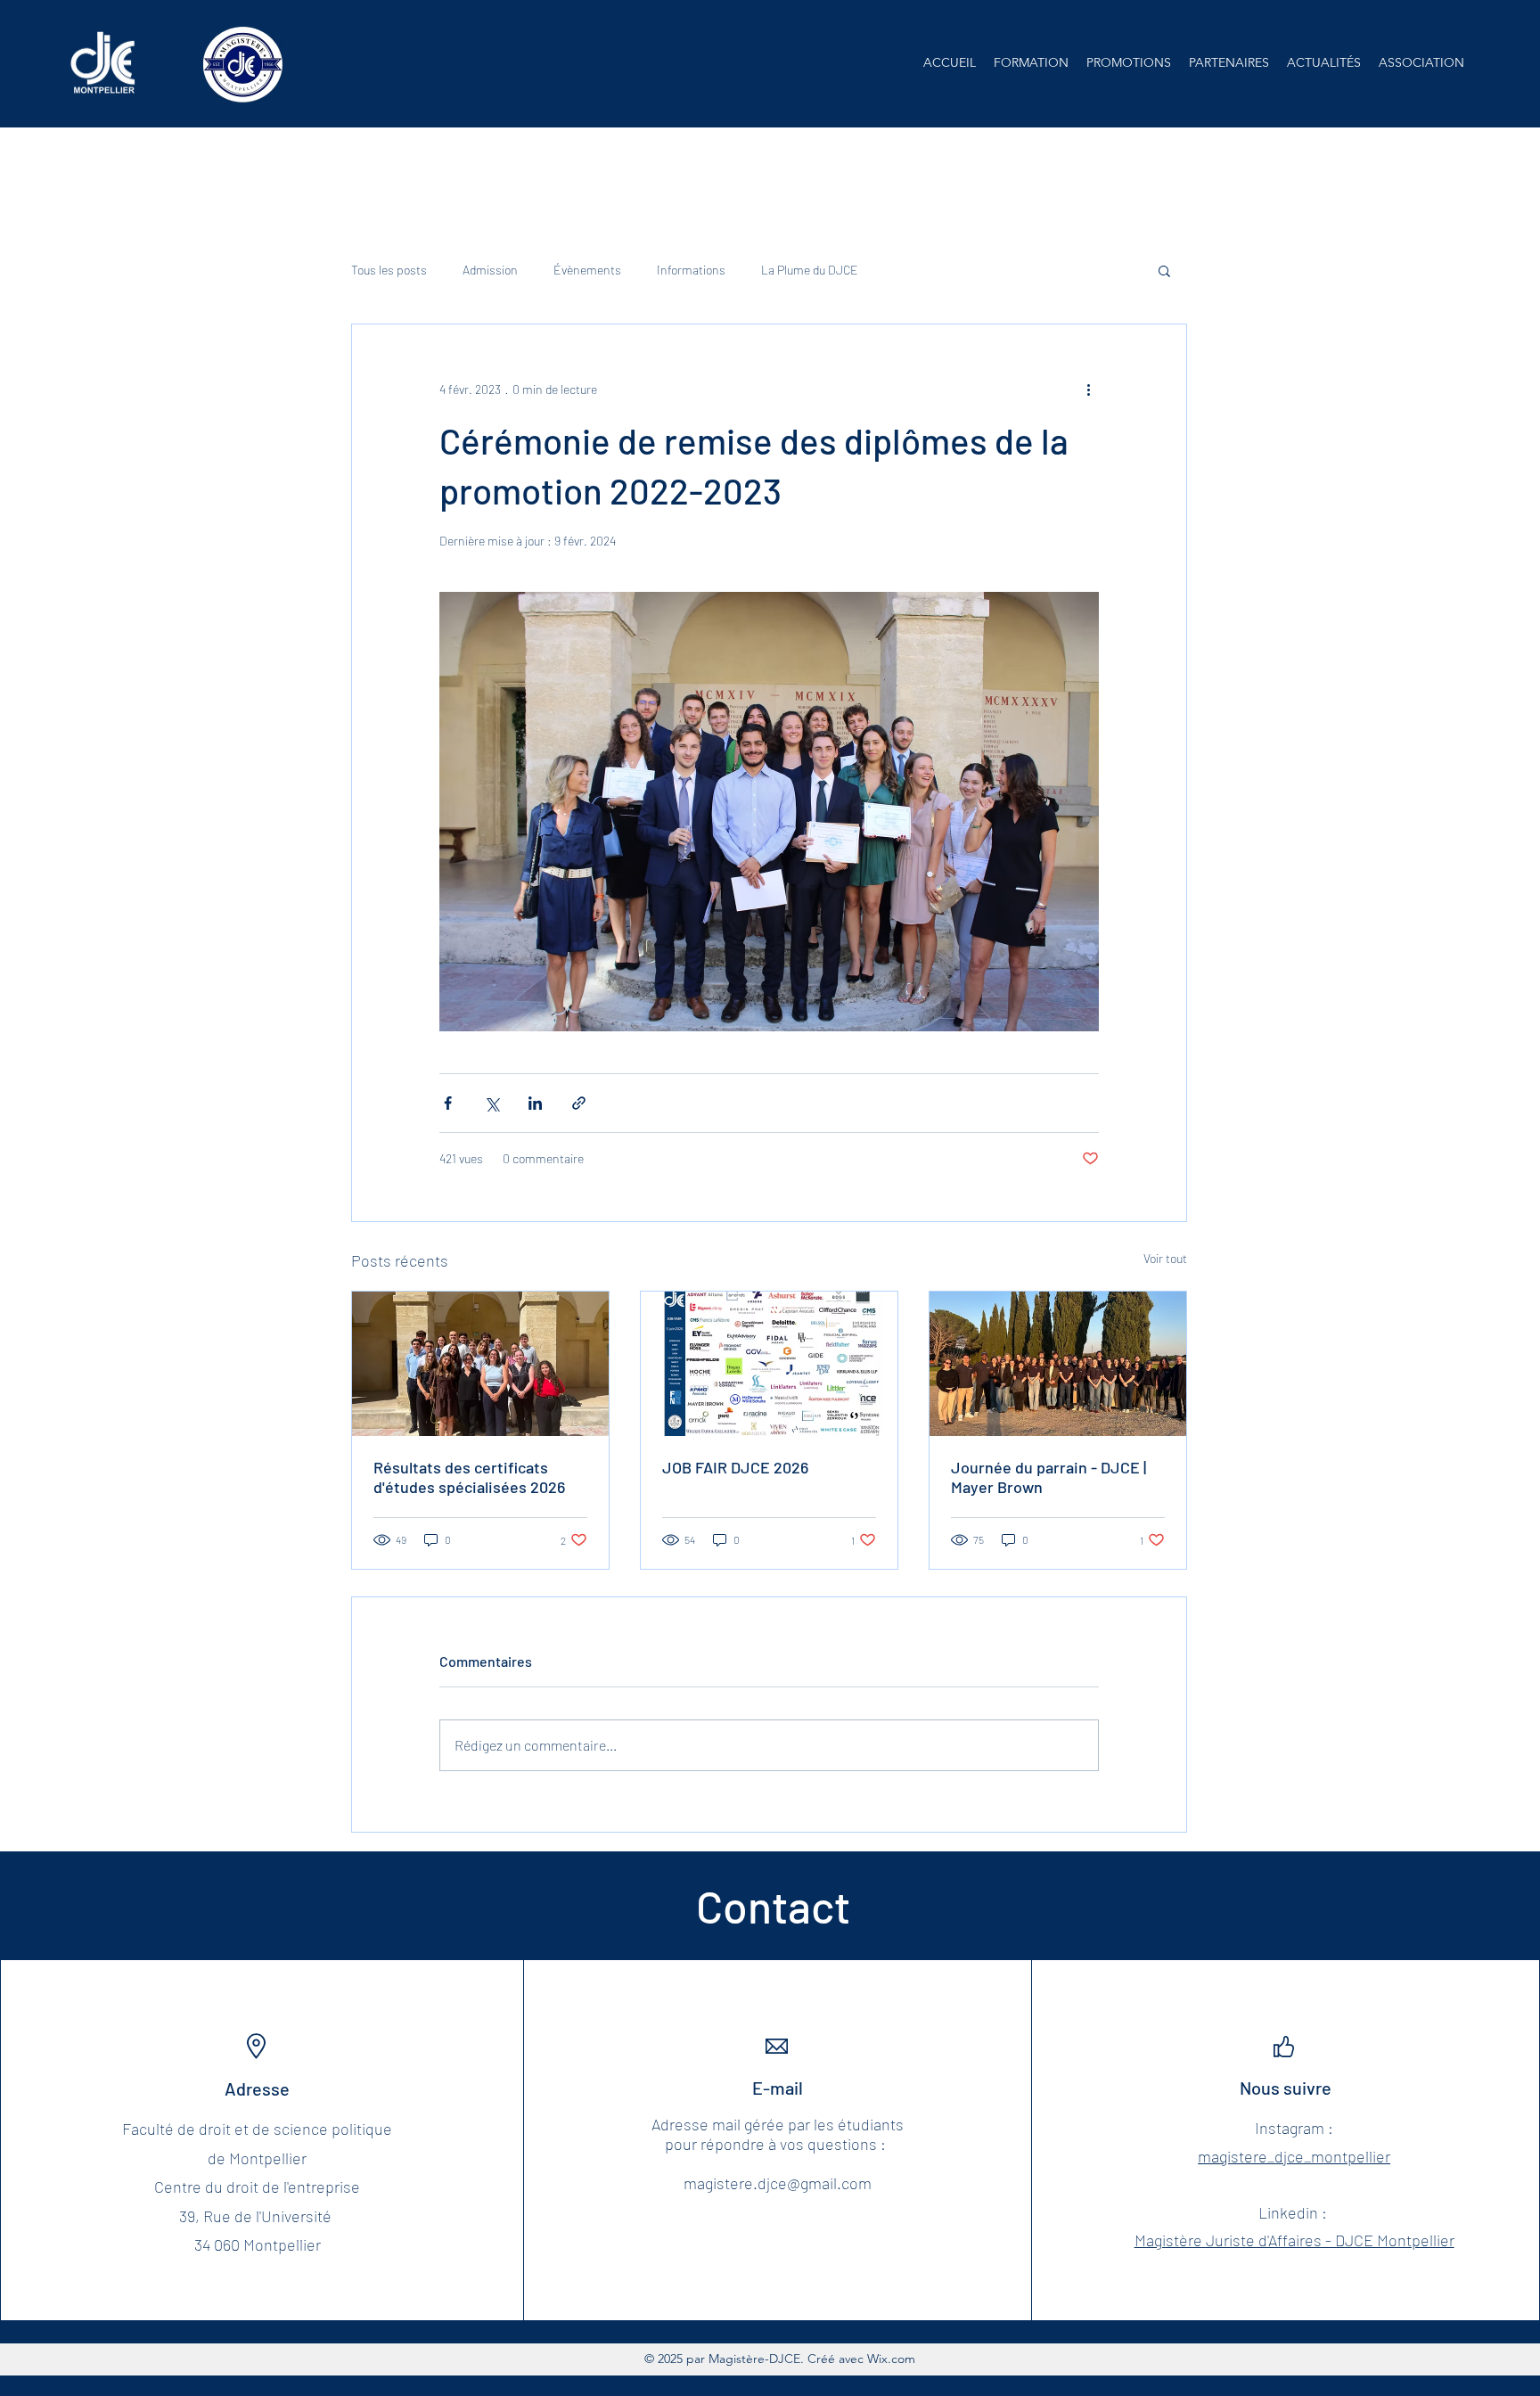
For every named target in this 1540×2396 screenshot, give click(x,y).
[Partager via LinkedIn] (535, 1103)
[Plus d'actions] (1088, 389)
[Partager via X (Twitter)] (491, 1103)
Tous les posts (389, 270)
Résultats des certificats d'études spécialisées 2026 (469, 1477)
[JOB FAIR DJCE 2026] (769, 1364)
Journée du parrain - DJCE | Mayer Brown (1049, 1477)
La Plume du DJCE (810, 270)
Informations (691, 270)
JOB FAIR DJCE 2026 (735, 1467)
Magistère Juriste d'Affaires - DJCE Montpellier (1294, 2240)
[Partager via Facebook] (448, 1103)
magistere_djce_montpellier (1294, 2156)
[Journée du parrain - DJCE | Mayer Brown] (1058, 1364)
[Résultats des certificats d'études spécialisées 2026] (480, 1364)
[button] (1031, 62)
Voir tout (1165, 1258)
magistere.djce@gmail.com (778, 2183)
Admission (490, 270)
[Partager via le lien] (579, 1103)
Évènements (587, 270)
